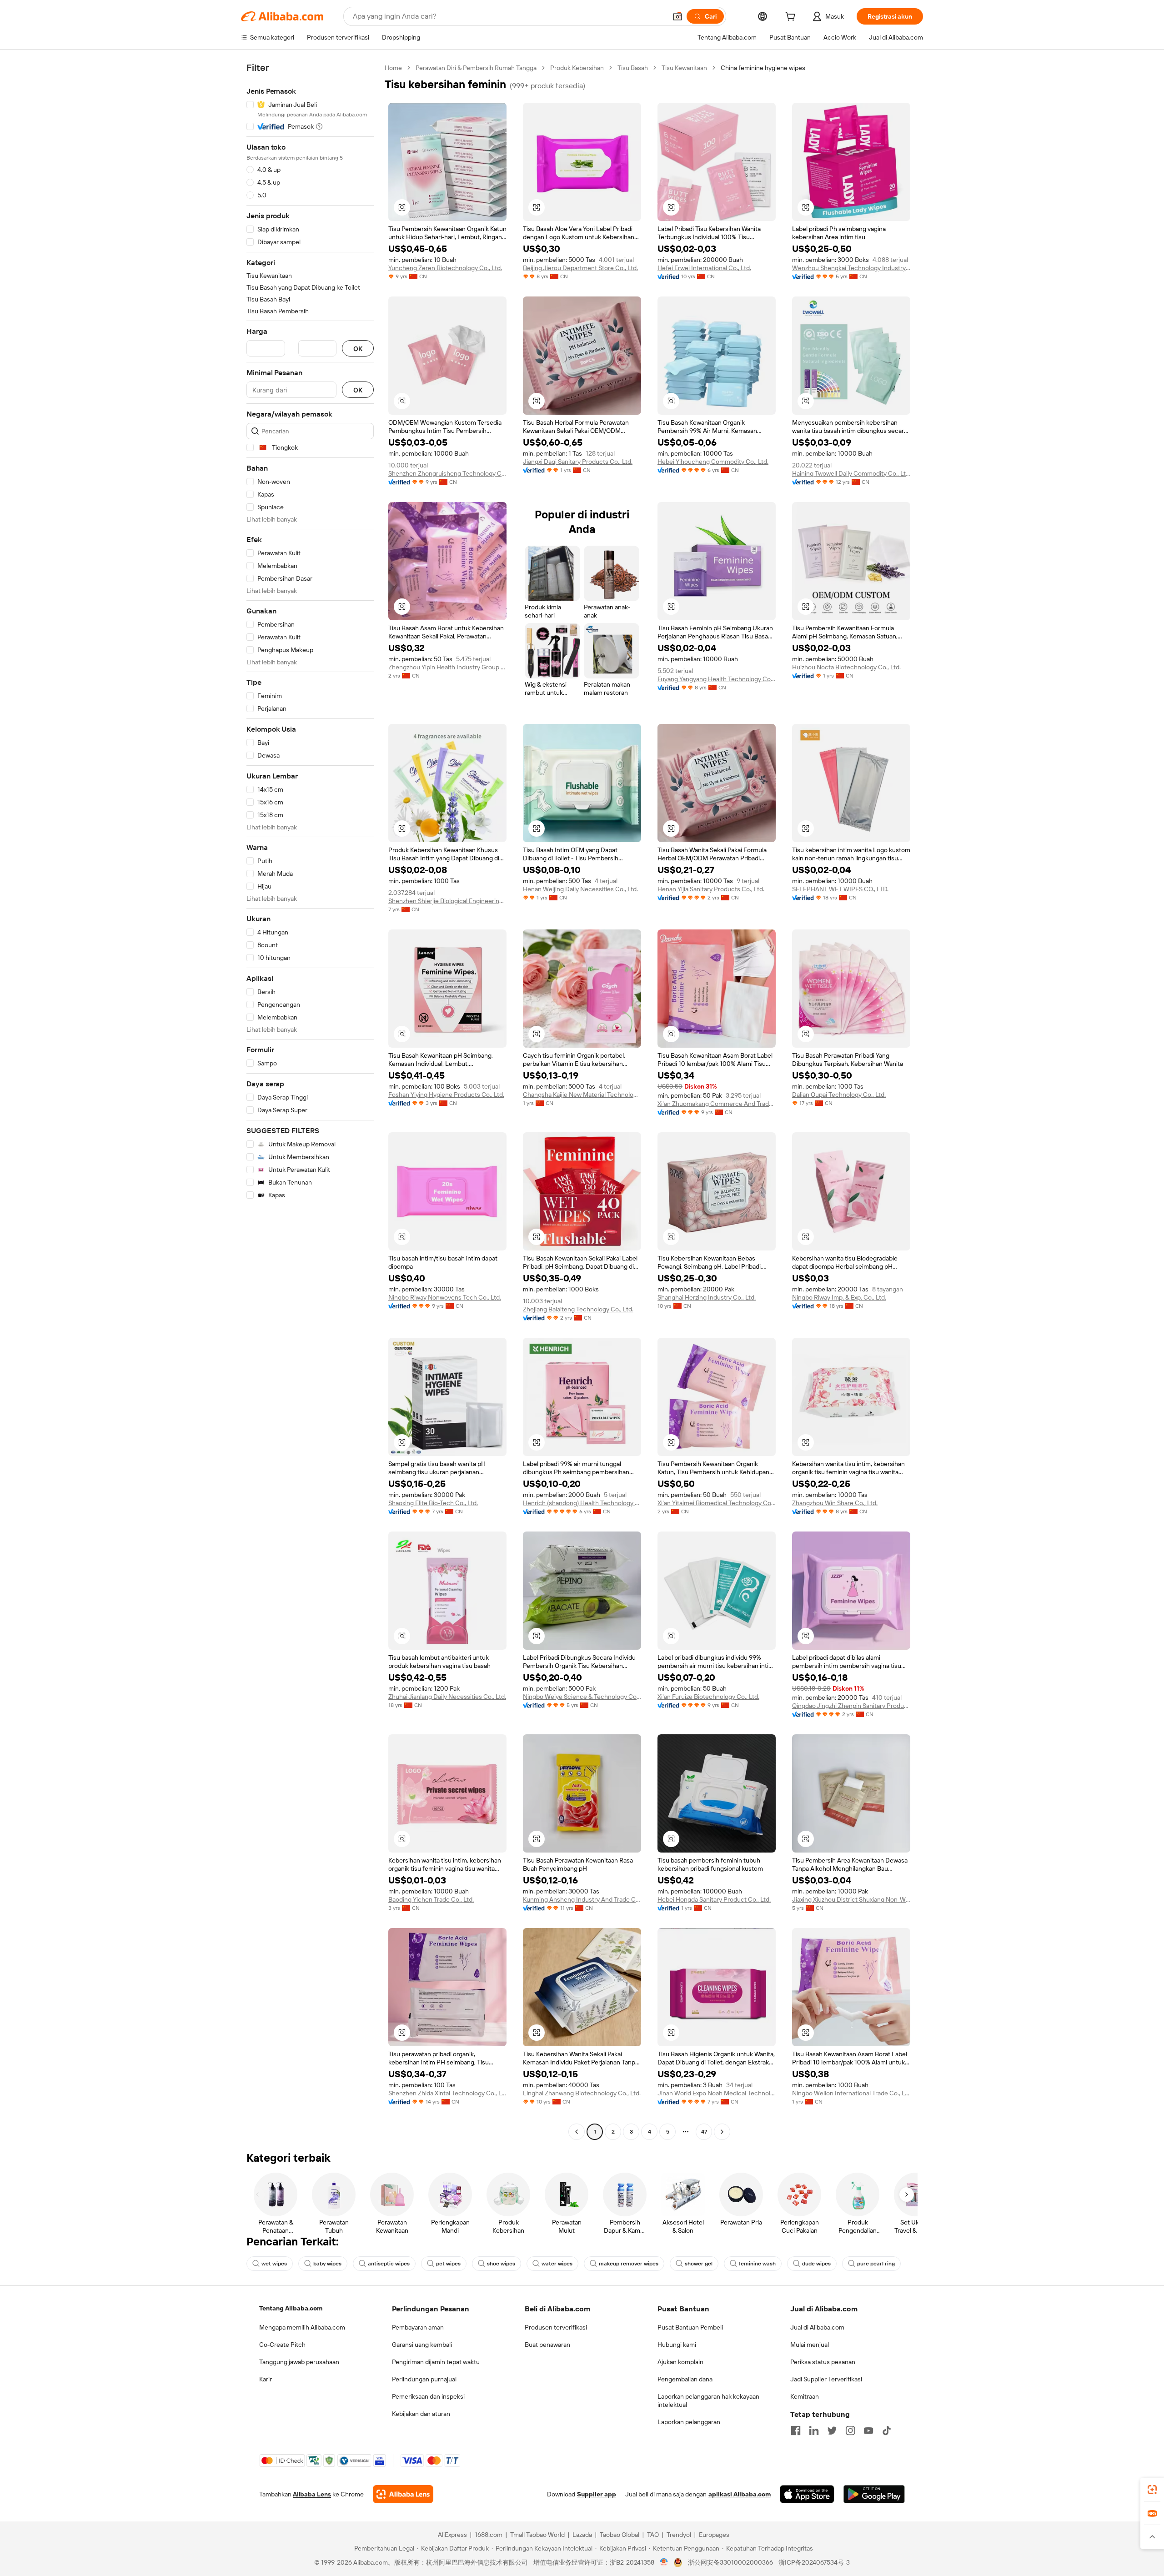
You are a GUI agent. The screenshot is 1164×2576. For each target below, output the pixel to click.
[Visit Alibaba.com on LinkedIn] (814, 2430)
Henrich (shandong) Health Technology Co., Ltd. (582, 1503)
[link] (1152, 2490)
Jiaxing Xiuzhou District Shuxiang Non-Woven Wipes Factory (851, 1899)
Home (393, 68)
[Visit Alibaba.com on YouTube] (868, 2430)
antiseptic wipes (389, 2264)
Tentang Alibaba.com (291, 2308)
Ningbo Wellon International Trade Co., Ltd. (851, 2093)
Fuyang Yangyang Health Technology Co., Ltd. (717, 679)
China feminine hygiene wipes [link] (763, 68)
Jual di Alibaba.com (817, 2327)
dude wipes (816, 2264)
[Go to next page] (722, 2132)
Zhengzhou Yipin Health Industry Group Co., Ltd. (447, 667)
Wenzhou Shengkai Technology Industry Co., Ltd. (851, 268)
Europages (714, 2535)
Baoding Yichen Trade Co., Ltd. (431, 1899)
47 (704, 2132)
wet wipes (274, 2264)
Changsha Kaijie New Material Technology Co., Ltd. (582, 1095)
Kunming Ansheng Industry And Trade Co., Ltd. (582, 1899)
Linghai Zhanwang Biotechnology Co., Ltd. (582, 2093)
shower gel (699, 2264)
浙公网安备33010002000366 (730, 2562)
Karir (266, 2379)
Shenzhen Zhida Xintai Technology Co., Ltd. (447, 2093)
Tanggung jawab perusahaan (299, 2362)
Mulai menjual (810, 2345)
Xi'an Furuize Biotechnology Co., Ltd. (708, 1697)
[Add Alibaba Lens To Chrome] (403, 2494)
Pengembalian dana (685, 2379)
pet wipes (448, 2264)
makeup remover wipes (629, 2264)
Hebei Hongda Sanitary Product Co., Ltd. (714, 1899)
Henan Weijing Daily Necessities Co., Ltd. (580, 889)
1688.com (489, 2535)
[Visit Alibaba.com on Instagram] (850, 2430)
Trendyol (679, 2535)
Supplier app (597, 2494)
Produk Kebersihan (577, 68)
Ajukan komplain (680, 2362)
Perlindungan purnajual (424, 2379)
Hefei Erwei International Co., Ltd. (704, 268)
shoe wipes (501, 2264)
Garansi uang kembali (422, 2345)
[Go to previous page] (577, 2132)
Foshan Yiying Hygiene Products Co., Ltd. (446, 1095)
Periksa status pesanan (823, 2362)
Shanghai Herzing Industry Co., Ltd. (707, 1297)
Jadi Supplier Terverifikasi (826, 2379)
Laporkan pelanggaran (689, 2422)
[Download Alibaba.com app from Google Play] (874, 2494)
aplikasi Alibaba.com (740, 2494)
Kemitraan (805, 2396)
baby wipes (327, 2264)
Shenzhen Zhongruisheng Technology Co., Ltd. (447, 473)
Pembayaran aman (418, 2327)
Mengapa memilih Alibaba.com (302, 2327)
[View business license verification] (664, 2562)
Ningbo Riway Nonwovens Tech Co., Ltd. (445, 1297)
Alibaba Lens (312, 2494)
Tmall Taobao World (537, 2535)
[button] (677, 16)
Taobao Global (620, 2535)
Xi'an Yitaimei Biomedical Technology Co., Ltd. (717, 1503)
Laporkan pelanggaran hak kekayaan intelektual (708, 2400)
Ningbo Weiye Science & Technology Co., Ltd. (582, 1697)
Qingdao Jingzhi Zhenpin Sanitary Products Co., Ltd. (851, 1706)
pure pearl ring (876, 2264)
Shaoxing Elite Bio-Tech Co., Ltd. (433, 1503)
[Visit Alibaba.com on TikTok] (887, 2430)
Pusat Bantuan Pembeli (690, 2327)
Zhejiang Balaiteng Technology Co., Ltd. (578, 1309)
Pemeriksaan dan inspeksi (428, 2396)
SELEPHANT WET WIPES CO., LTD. (840, 889)
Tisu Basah (633, 68)
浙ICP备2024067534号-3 (814, 2562)
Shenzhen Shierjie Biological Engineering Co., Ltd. (447, 901)
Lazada (582, 2535)
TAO (653, 2535)
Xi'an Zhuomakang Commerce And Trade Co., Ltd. (717, 1104)
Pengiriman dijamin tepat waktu (436, 2362)
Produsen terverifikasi (556, 2327)
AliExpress (452, 2535)
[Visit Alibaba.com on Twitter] (832, 2430)
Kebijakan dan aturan (421, 2414)
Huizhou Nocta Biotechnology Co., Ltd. (846, 667)
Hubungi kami (677, 2345)
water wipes (557, 2264)
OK (358, 349)
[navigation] (310, 1101)
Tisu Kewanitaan (684, 68)
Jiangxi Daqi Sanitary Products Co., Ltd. (578, 462)
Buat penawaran (547, 2345)
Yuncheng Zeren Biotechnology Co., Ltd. (445, 268)
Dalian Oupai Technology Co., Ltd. (839, 1095)
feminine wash (757, 2264)
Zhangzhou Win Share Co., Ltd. (835, 1503)
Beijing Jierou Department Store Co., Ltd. (580, 268)
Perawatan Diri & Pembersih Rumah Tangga (476, 68)
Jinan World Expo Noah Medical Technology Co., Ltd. (717, 2093)
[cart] (792, 18)
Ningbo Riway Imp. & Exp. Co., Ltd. (839, 1297)
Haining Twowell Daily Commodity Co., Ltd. (851, 473)
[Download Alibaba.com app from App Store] (807, 2494)
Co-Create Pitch (282, 2345)
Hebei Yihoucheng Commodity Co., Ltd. (713, 462)
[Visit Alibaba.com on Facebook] (796, 2430)
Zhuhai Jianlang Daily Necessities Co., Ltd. (447, 1697)
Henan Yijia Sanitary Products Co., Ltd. (711, 889)
